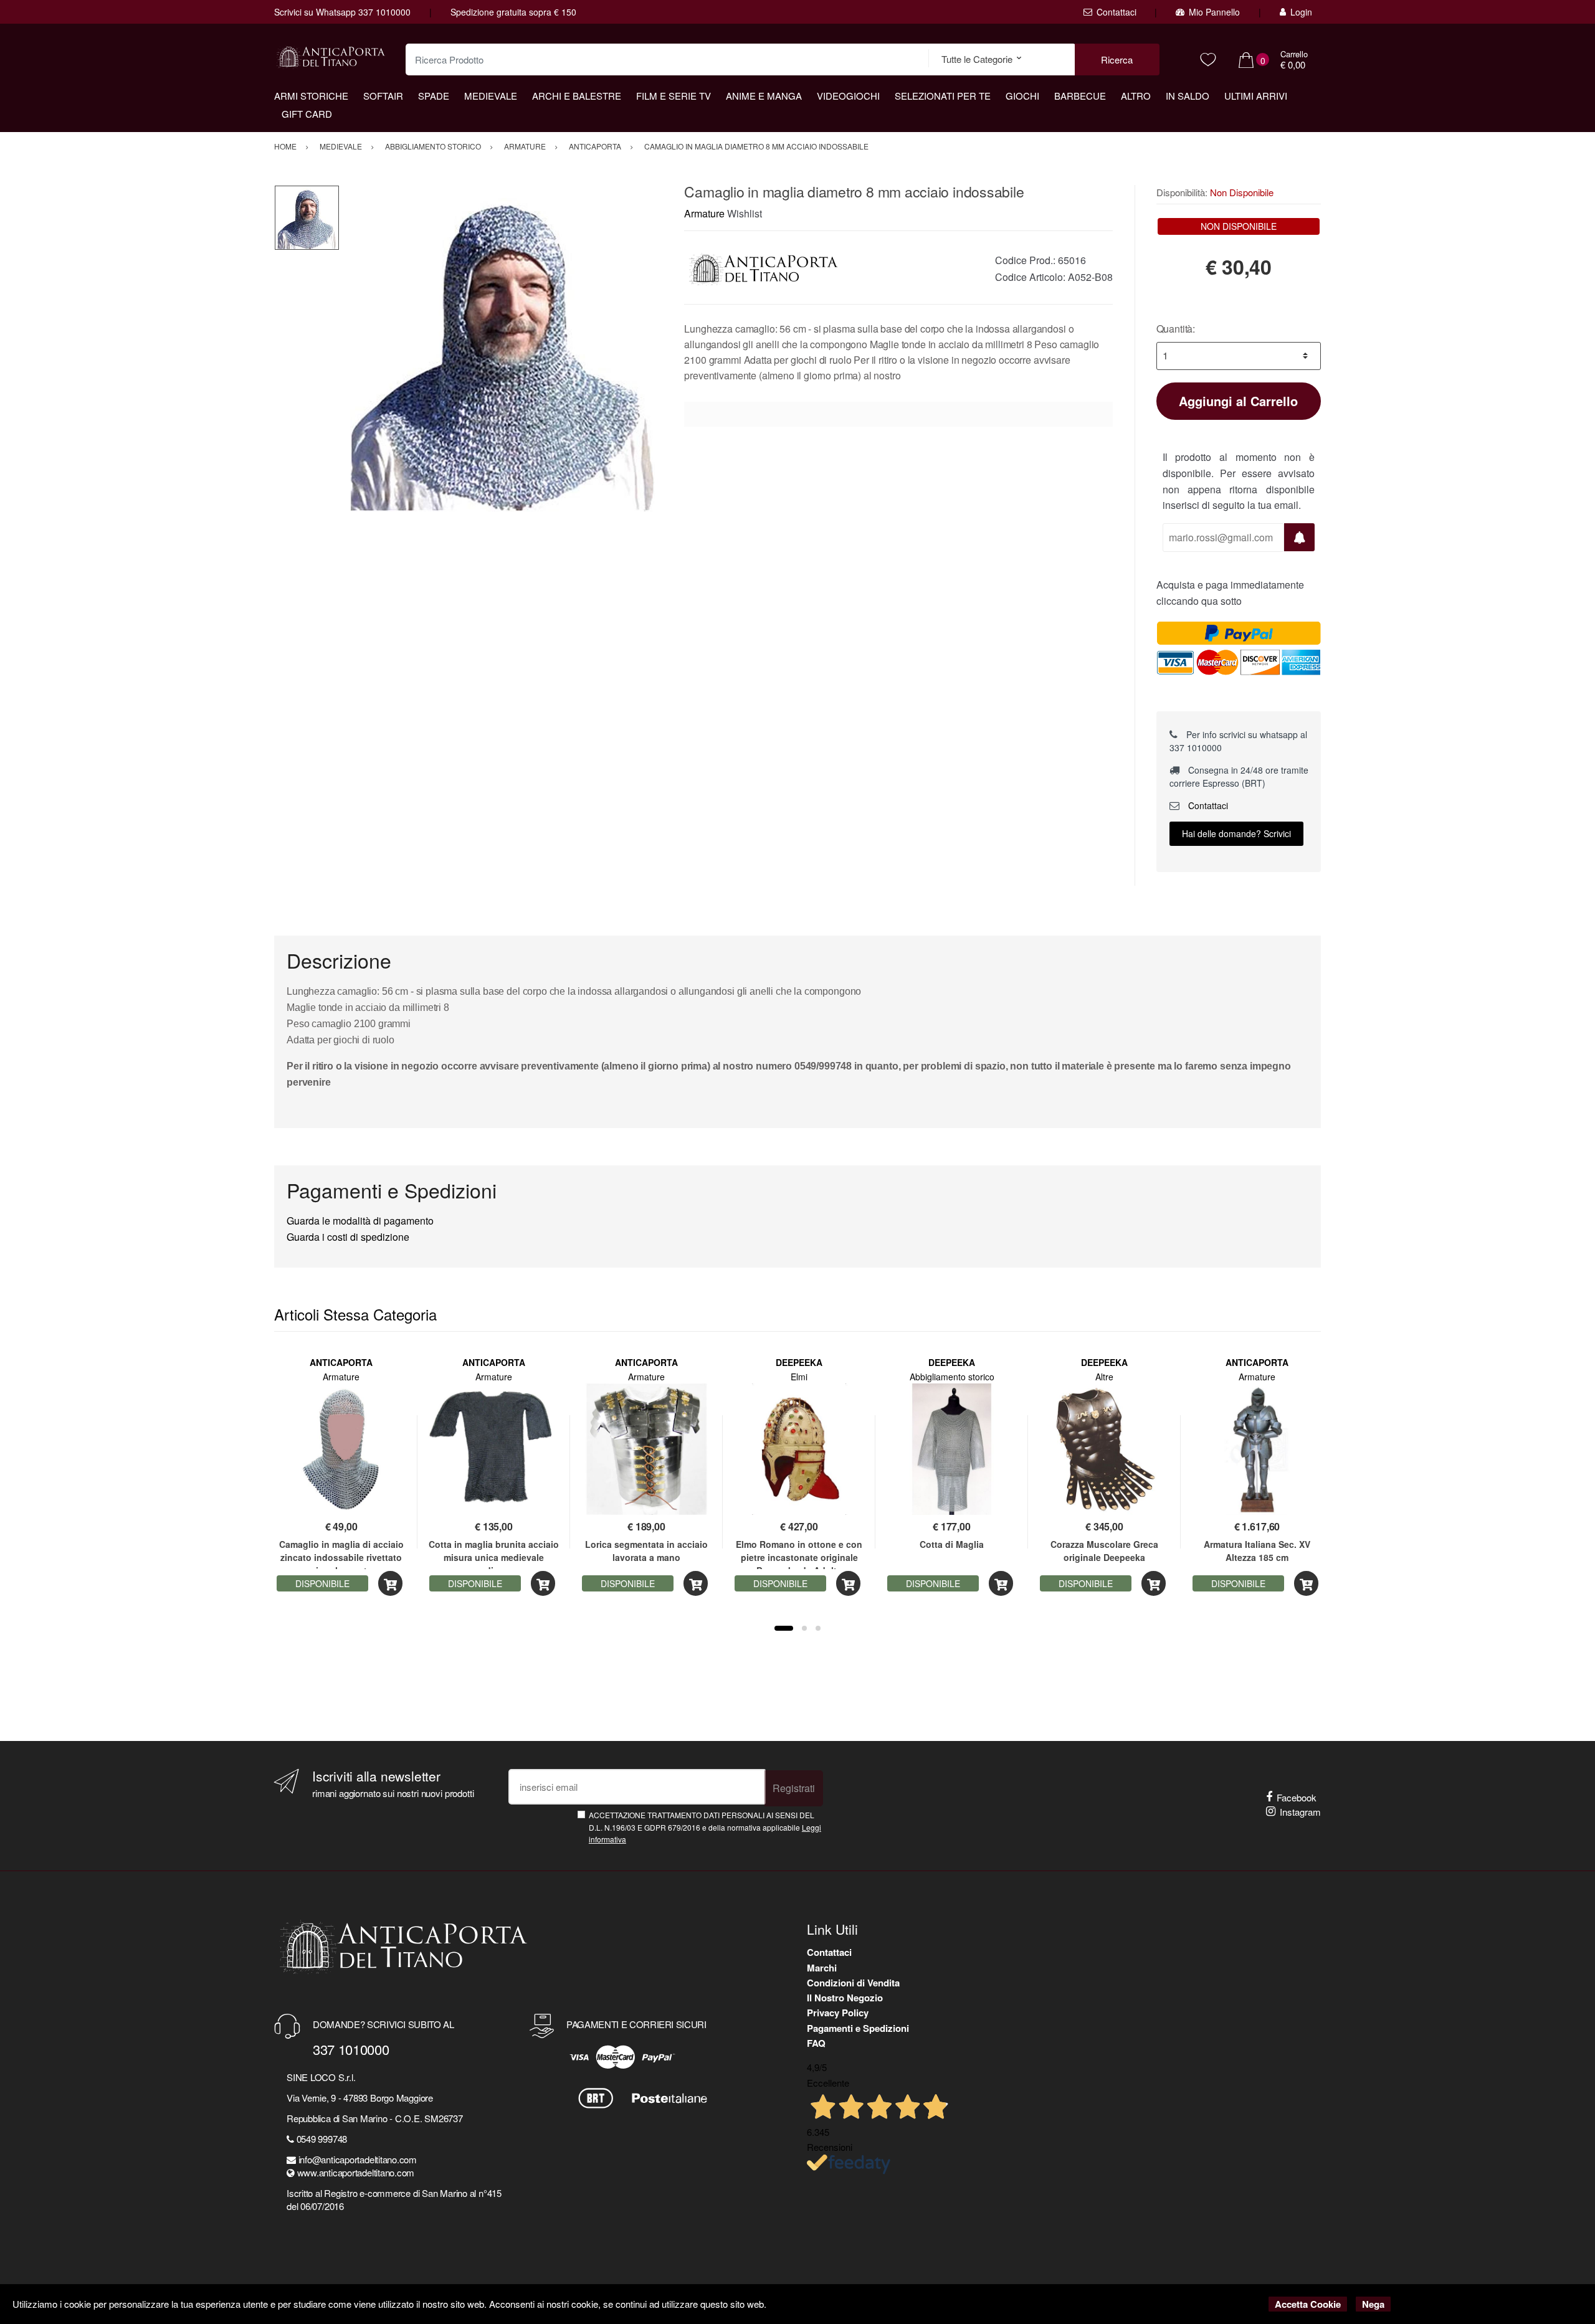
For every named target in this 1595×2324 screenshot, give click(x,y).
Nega (1373, 2304)
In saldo (1188, 96)
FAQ (816, 2043)
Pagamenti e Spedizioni (858, 2028)
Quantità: (1176, 329)
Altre (1104, 1377)
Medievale (491, 96)
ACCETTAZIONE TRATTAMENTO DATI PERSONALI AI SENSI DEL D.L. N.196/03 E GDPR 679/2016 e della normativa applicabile (705, 1827)
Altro (1136, 96)
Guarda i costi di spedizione (348, 1237)
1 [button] (784, 1628)
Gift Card (307, 114)
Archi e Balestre (577, 96)
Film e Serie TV (674, 96)
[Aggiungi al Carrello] (390, 1584)
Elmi (799, 1377)
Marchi (822, 1968)
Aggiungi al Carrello (1238, 401)
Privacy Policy (838, 2013)
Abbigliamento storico (952, 1377)
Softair (383, 96)
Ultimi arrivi (1256, 96)
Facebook (1297, 1797)
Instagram (1300, 1812)
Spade (434, 96)
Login (1301, 12)
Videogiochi (848, 96)
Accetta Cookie (1308, 2304)
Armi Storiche (311, 96)
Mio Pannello (1214, 12)
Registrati (794, 1788)
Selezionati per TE (943, 96)
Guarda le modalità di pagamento (360, 1221)
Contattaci (1116, 12)
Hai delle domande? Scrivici (1236, 833)
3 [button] (818, 1628)
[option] (503, 348)
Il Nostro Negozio (845, 1998)
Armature (704, 213)
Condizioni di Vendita (853, 1983)
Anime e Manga (764, 96)
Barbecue (1080, 96)
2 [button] (804, 1628)
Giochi (1022, 96)
